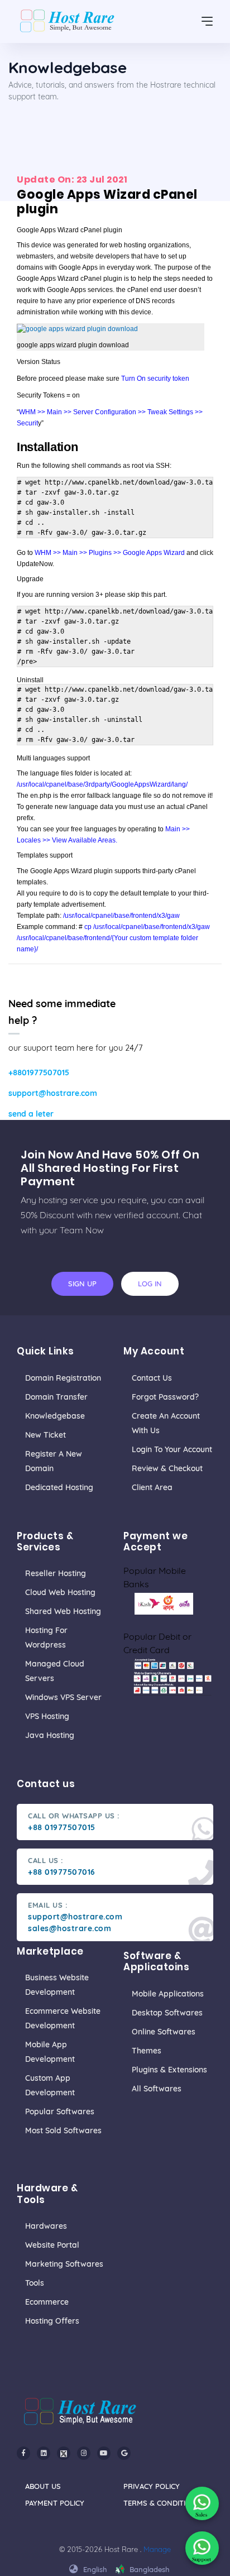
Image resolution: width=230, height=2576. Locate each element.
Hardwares (46, 2226)
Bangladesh (148, 2569)
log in (150, 1284)
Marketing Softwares (64, 2264)
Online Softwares (164, 2032)
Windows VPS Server (63, 1697)
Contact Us (152, 1378)
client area (152, 1487)
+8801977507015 (39, 1072)
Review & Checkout (167, 1468)
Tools (35, 2283)
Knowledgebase (55, 1416)
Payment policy (55, 2503)
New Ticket (45, 1435)
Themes (147, 2051)
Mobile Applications (168, 1994)
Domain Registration (63, 1378)
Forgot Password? (165, 1397)
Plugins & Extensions (169, 2070)
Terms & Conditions (162, 2503)
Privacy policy (152, 2486)
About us (43, 2486)
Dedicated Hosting (59, 1487)
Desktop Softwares (167, 2013)
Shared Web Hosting (63, 1611)
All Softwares (157, 2089)
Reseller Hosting (56, 1573)
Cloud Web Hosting (60, 1592)
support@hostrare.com (53, 1093)
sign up (82, 1284)
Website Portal (52, 2245)
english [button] (94, 2569)
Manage (157, 2549)
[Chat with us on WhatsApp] (202, 2503)
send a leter (31, 1114)
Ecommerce (47, 2302)
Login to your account (172, 1449)
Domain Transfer (56, 1397)
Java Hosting (50, 1735)
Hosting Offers (52, 2321)
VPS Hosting (47, 1716)
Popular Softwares (60, 2111)
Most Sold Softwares (63, 2130)
